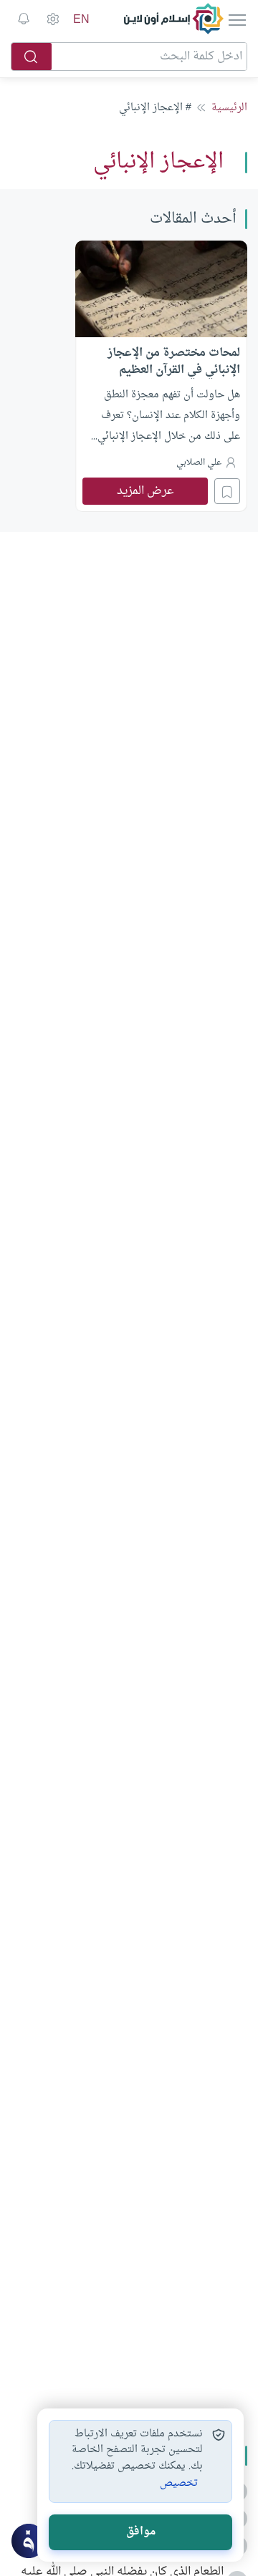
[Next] (15, 374)
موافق (141, 2532)
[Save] (227, 491)
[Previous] (243, 374)
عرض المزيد (145, 491)
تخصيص (179, 2484)
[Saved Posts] (24, 19)
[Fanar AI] (29, 2541)
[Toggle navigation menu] (236, 19)
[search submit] (32, 57)
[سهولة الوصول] (52, 19)
